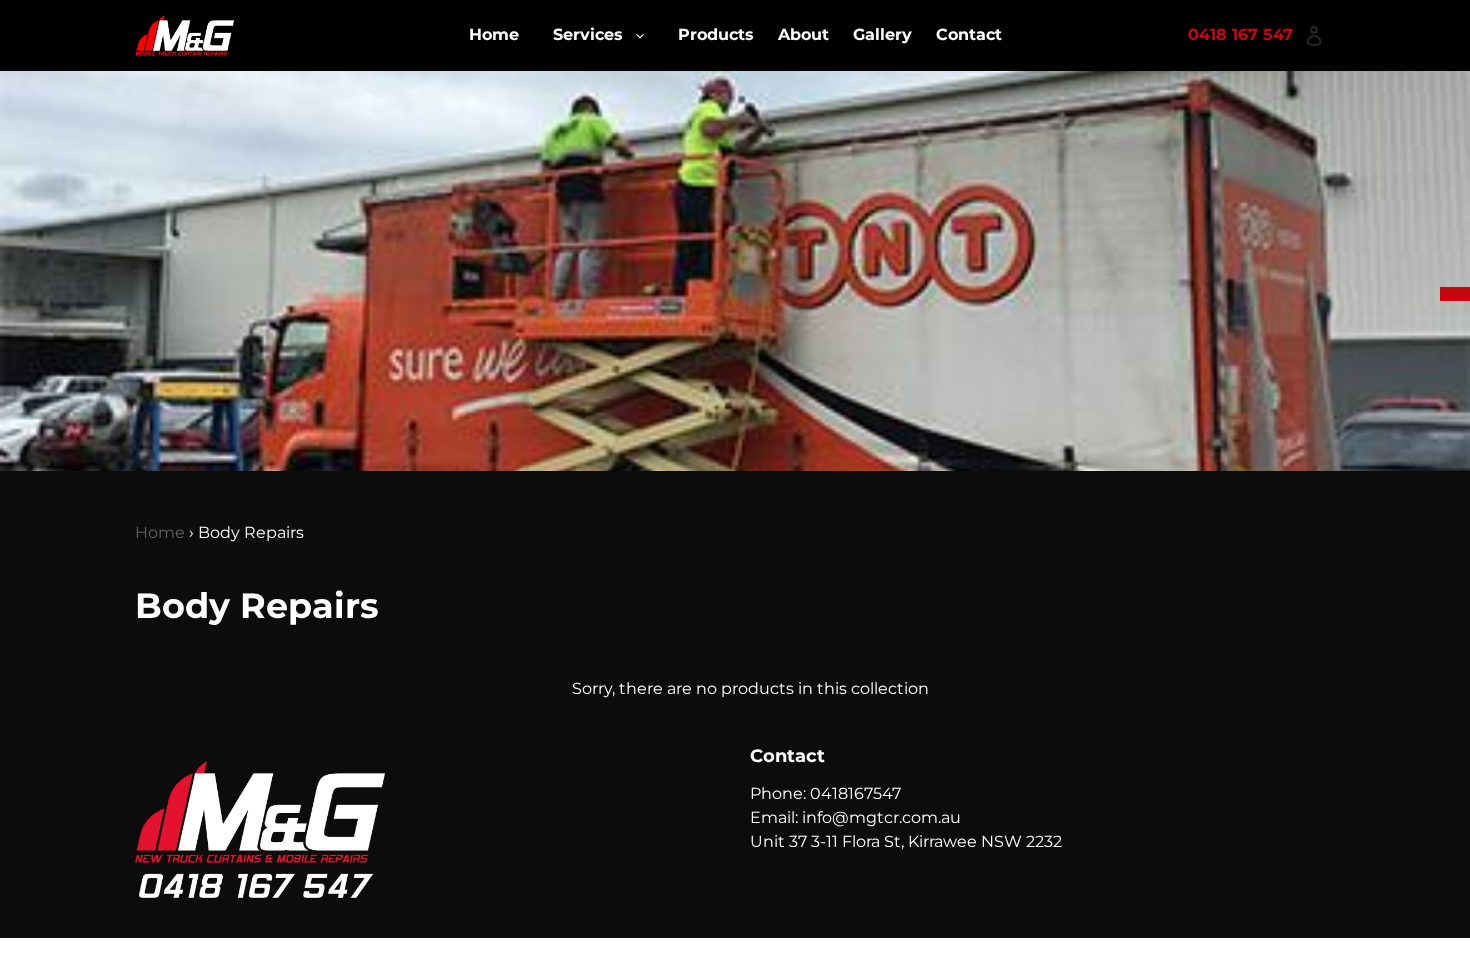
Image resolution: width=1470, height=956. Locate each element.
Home (160, 532)
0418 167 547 (1240, 34)
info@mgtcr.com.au (881, 817)
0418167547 (855, 793)
